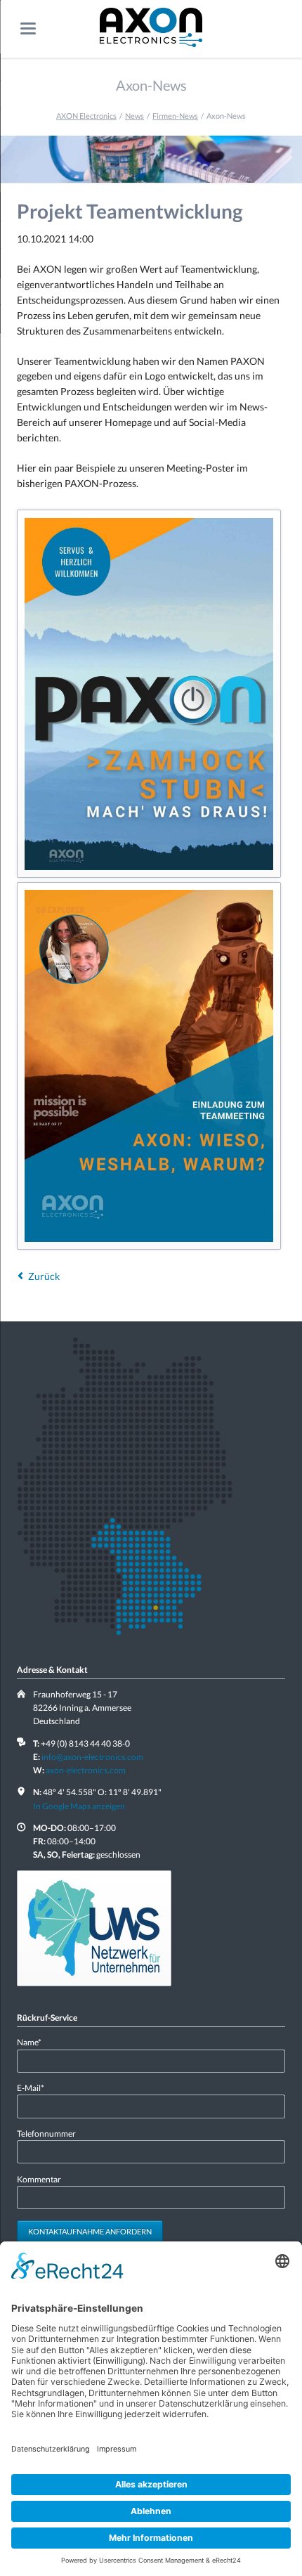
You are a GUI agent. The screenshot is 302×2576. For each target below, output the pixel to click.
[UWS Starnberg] (94, 1928)
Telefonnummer (46, 2134)
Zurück (44, 1276)
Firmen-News (175, 116)
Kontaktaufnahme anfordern (90, 2231)
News (134, 116)
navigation (28, 28)
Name (35, 2042)
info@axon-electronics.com (92, 1757)
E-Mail (35, 2088)
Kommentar (39, 2179)
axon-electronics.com (86, 1770)
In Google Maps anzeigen (79, 1806)
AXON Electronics (86, 116)
